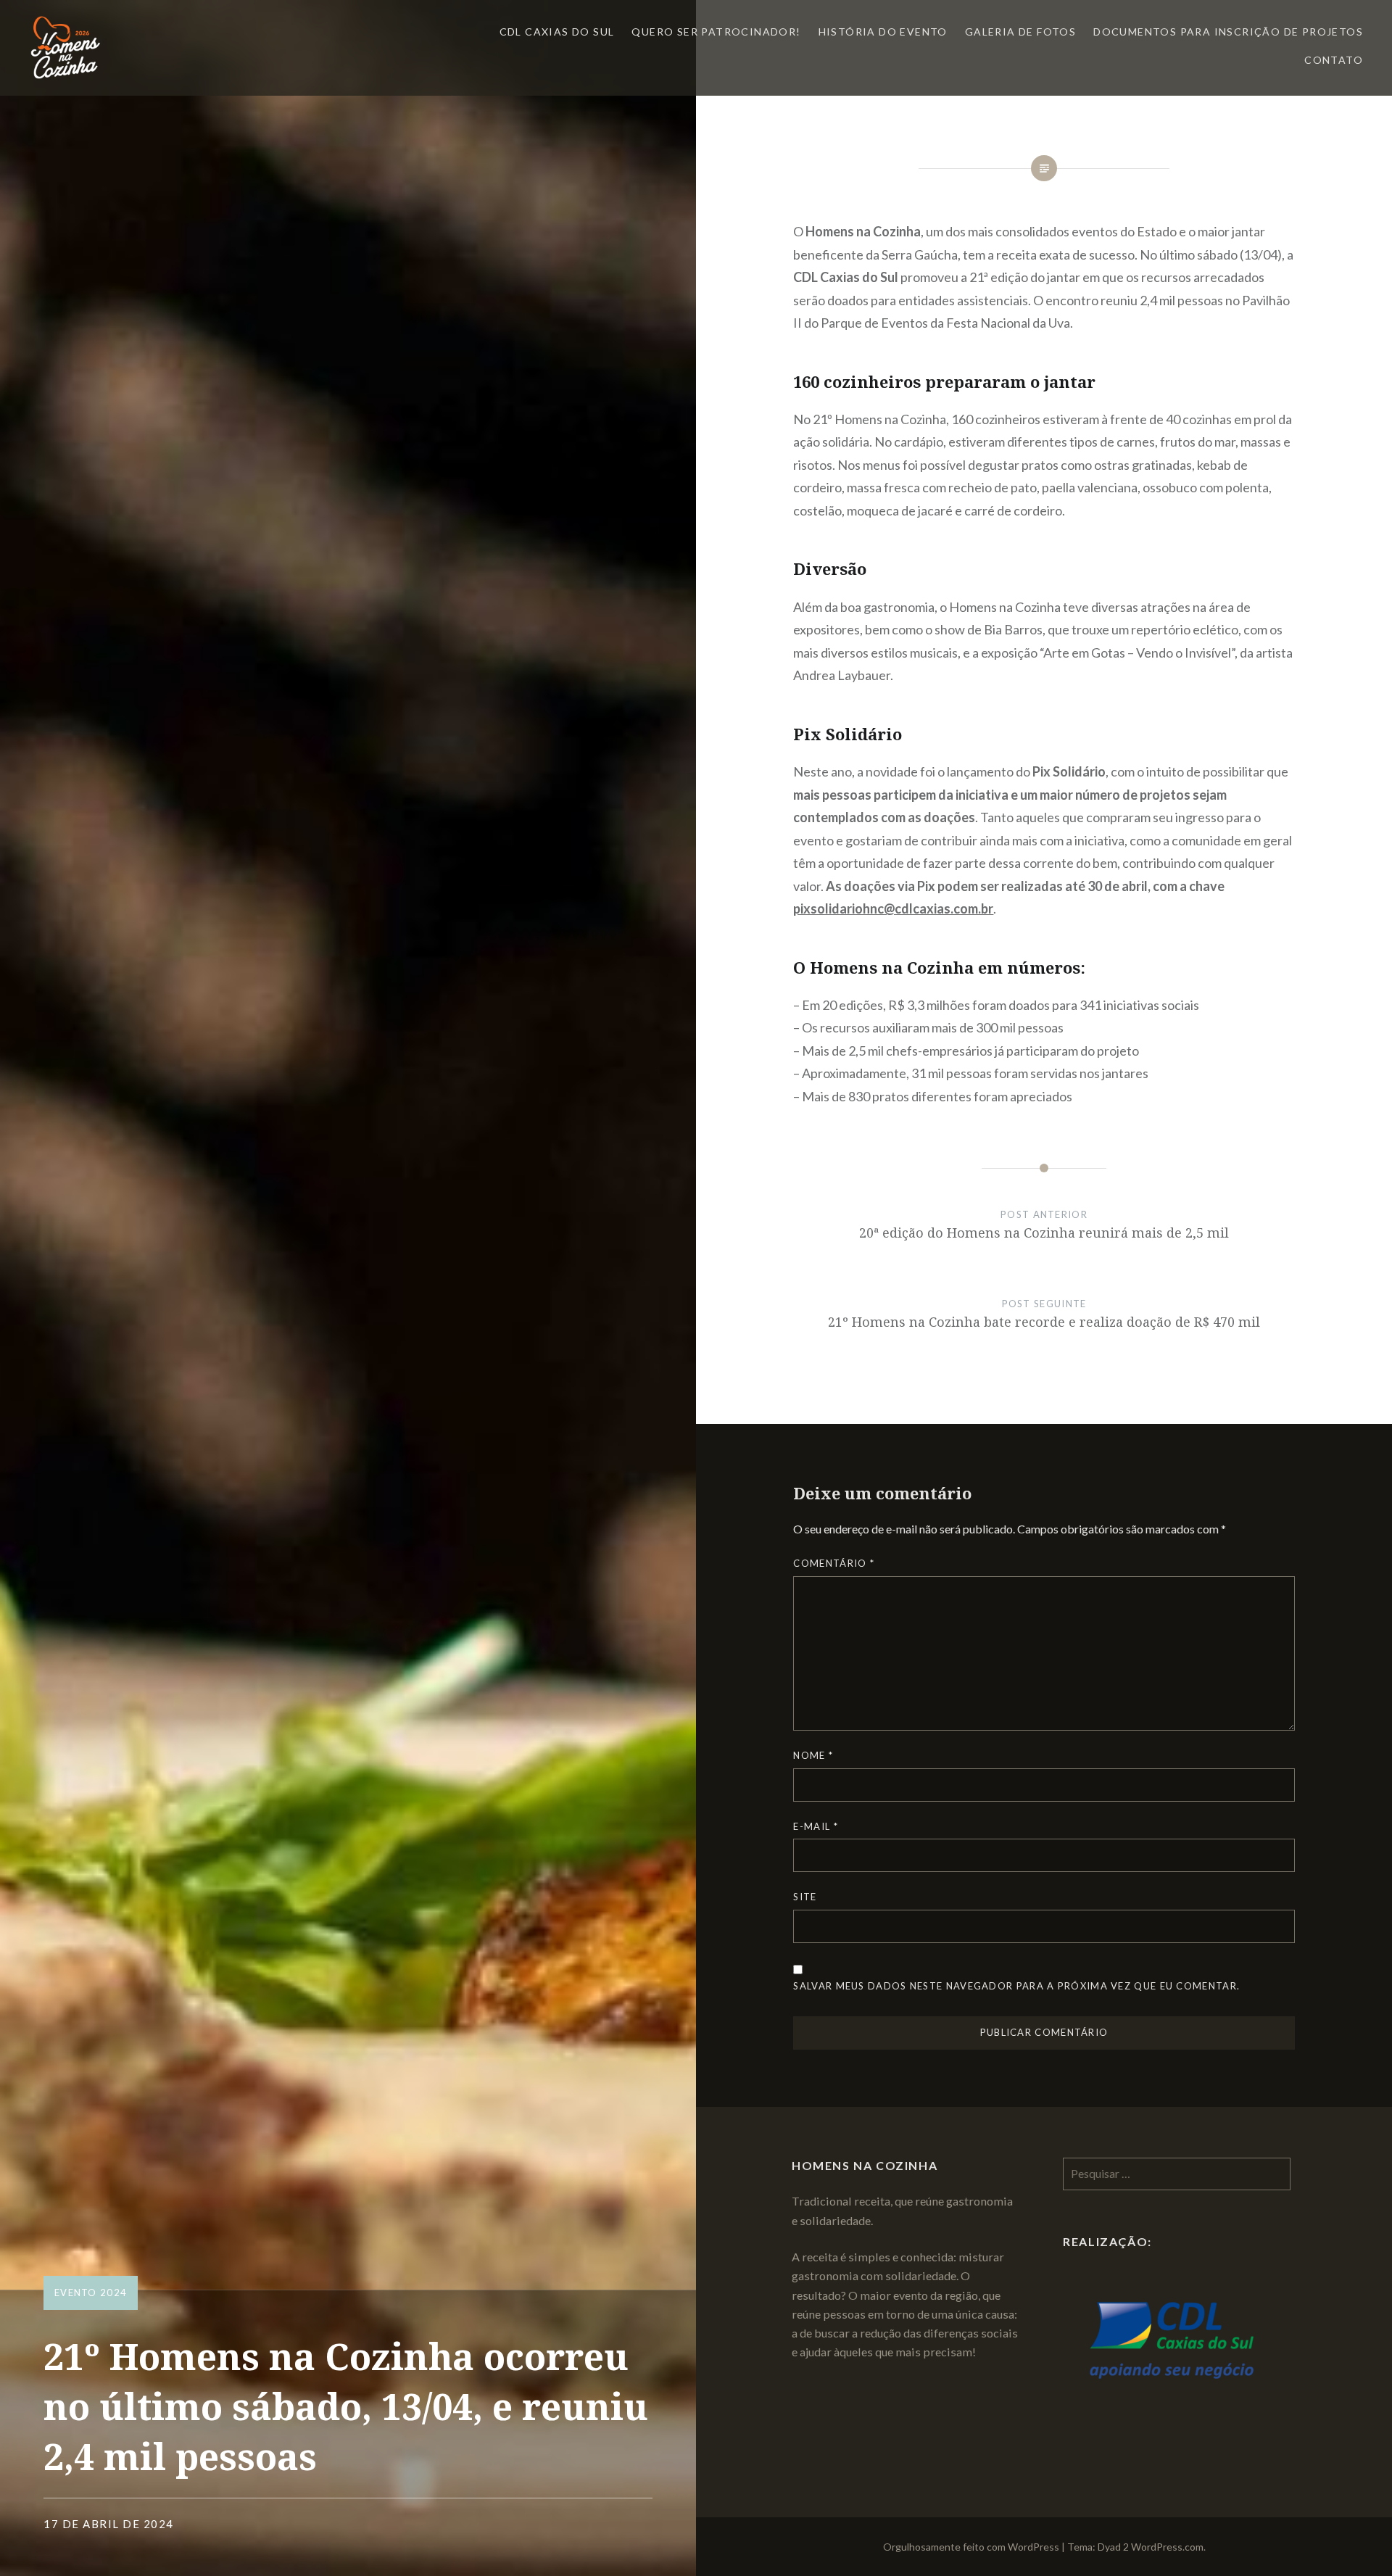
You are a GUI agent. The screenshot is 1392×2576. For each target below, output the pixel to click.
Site (805, 1897)
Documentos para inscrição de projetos (1228, 32)
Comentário (834, 1563)
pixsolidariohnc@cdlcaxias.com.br (893, 908)
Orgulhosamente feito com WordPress (971, 2547)
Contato (1334, 60)
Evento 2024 (91, 2293)
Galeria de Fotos (1020, 32)
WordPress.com (1167, 2547)
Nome (813, 1755)
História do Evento (883, 32)
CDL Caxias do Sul (557, 32)
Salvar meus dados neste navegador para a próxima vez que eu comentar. (1016, 1986)
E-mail (815, 1826)
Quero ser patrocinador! (716, 32)
